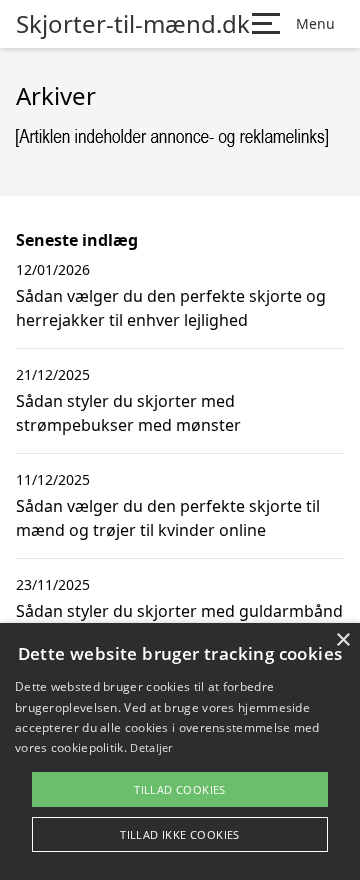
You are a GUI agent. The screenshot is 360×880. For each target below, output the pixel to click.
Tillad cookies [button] (180, 789)
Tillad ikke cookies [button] (180, 834)
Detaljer (151, 747)
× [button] (342, 640)
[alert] (180, 751)
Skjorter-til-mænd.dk (133, 24)
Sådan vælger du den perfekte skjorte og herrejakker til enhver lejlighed (171, 308)
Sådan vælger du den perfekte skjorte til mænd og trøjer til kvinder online (168, 518)
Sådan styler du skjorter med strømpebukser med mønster (128, 413)
